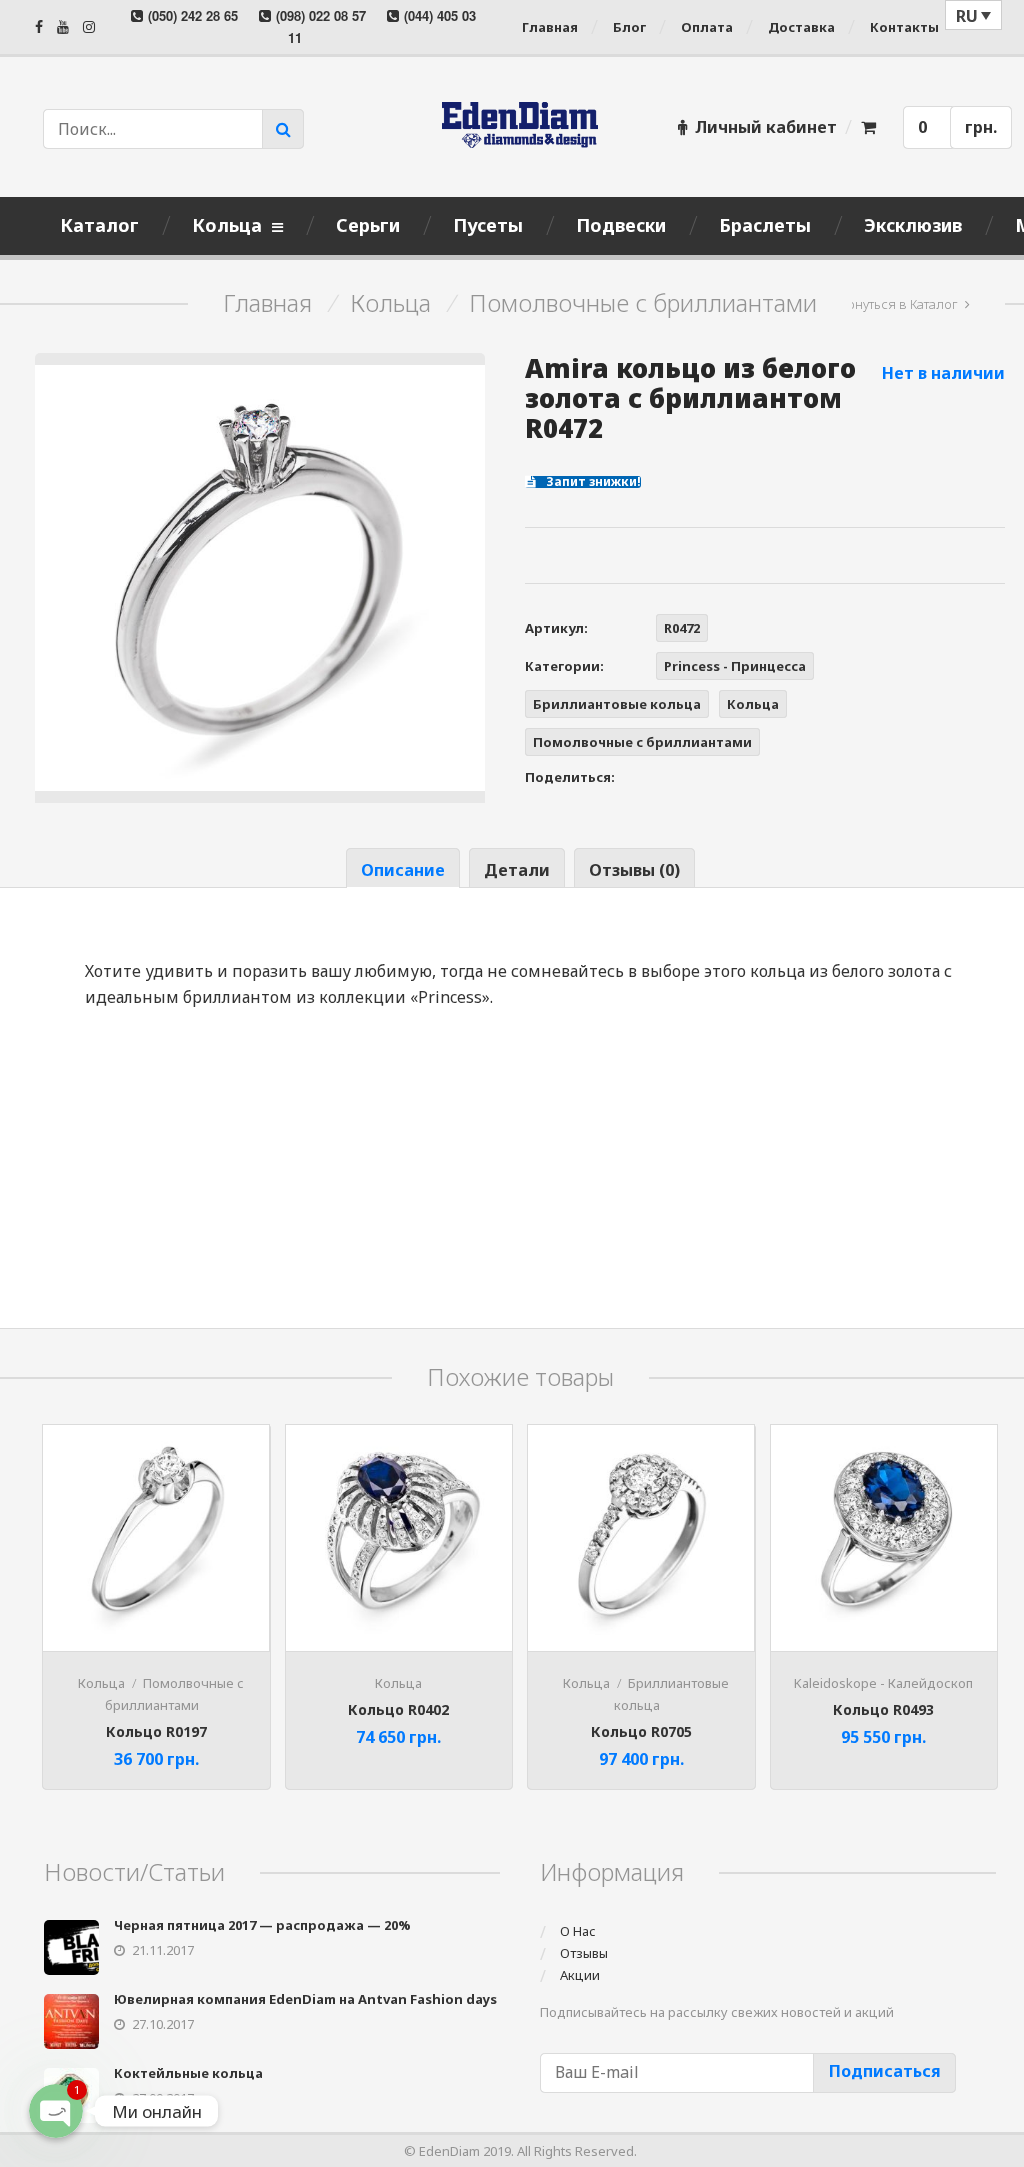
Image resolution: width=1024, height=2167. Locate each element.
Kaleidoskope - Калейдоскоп (883, 1683)
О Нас (578, 1931)
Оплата (707, 27)
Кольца (390, 303)
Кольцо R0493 (883, 1709)
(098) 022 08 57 (321, 15)
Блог (629, 27)
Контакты (904, 27)
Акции (580, 1975)
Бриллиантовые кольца (617, 704)
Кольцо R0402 (398, 1709)
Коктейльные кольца (188, 2073)
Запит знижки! (592, 482)
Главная (550, 27)
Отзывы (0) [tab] (634, 870)
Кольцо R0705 (641, 1731)
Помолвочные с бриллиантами (643, 303)
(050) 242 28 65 (193, 15)
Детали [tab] (517, 870)
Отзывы (584, 1953)
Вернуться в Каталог (894, 304)
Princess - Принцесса (735, 666)
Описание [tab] (403, 870)
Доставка (801, 27)
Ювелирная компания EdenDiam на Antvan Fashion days (305, 1999)
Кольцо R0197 (156, 1731)
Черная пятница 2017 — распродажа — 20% (262, 1925)
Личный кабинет (766, 127)
